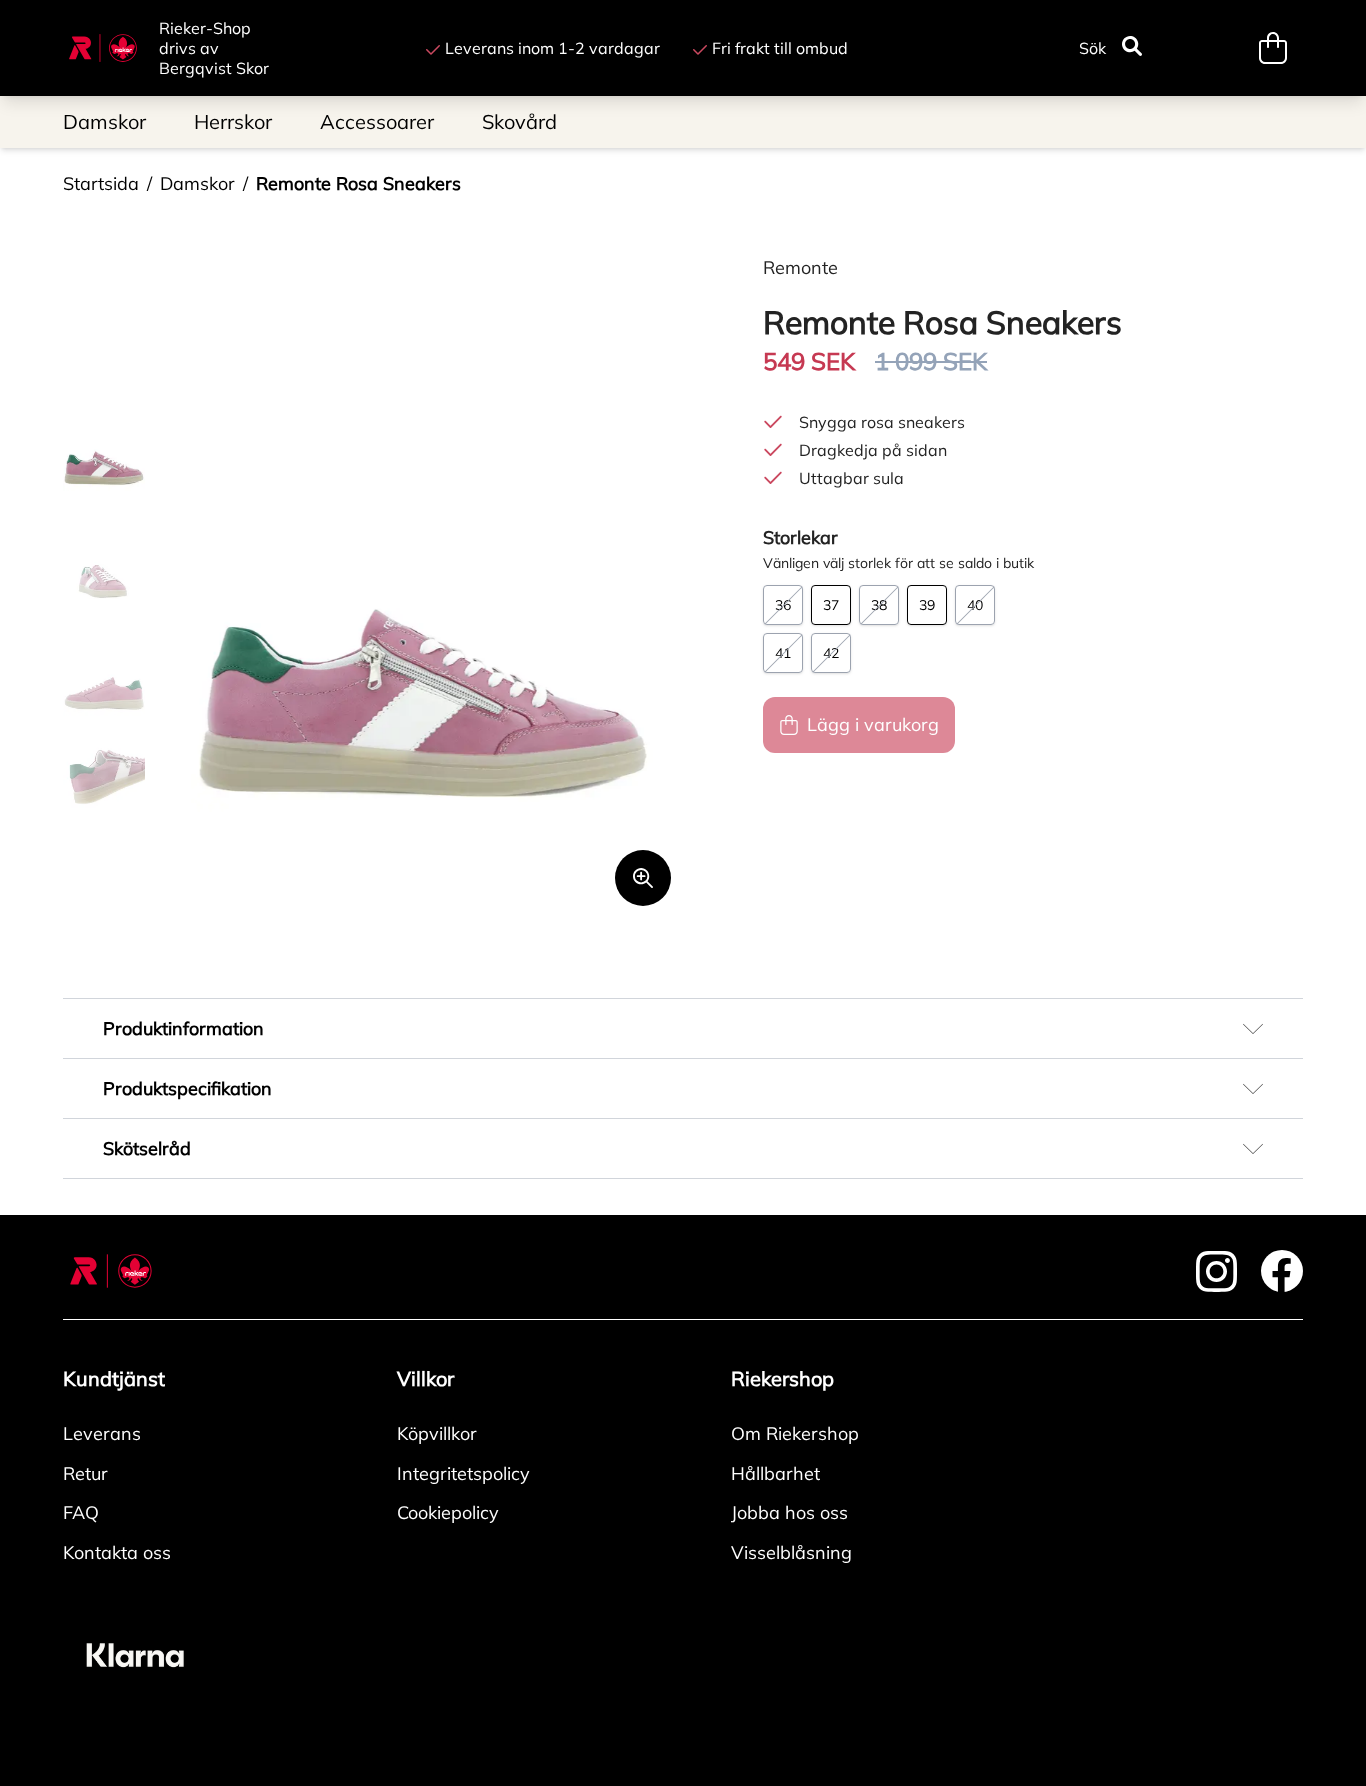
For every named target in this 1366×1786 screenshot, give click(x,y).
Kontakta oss (117, 1552)
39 (927, 605)
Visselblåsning (791, 1552)
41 (783, 653)
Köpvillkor (437, 1433)
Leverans (102, 1433)
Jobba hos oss (789, 1512)
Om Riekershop (795, 1433)
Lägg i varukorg (873, 724)
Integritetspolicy (463, 1473)
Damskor (197, 183)
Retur (85, 1473)
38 (879, 605)
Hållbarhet (775, 1473)
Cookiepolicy (448, 1512)
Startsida (101, 183)
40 (975, 605)
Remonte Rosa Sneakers (358, 183)
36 (783, 605)
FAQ (81, 1512)
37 (831, 605)
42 (831, 653)
